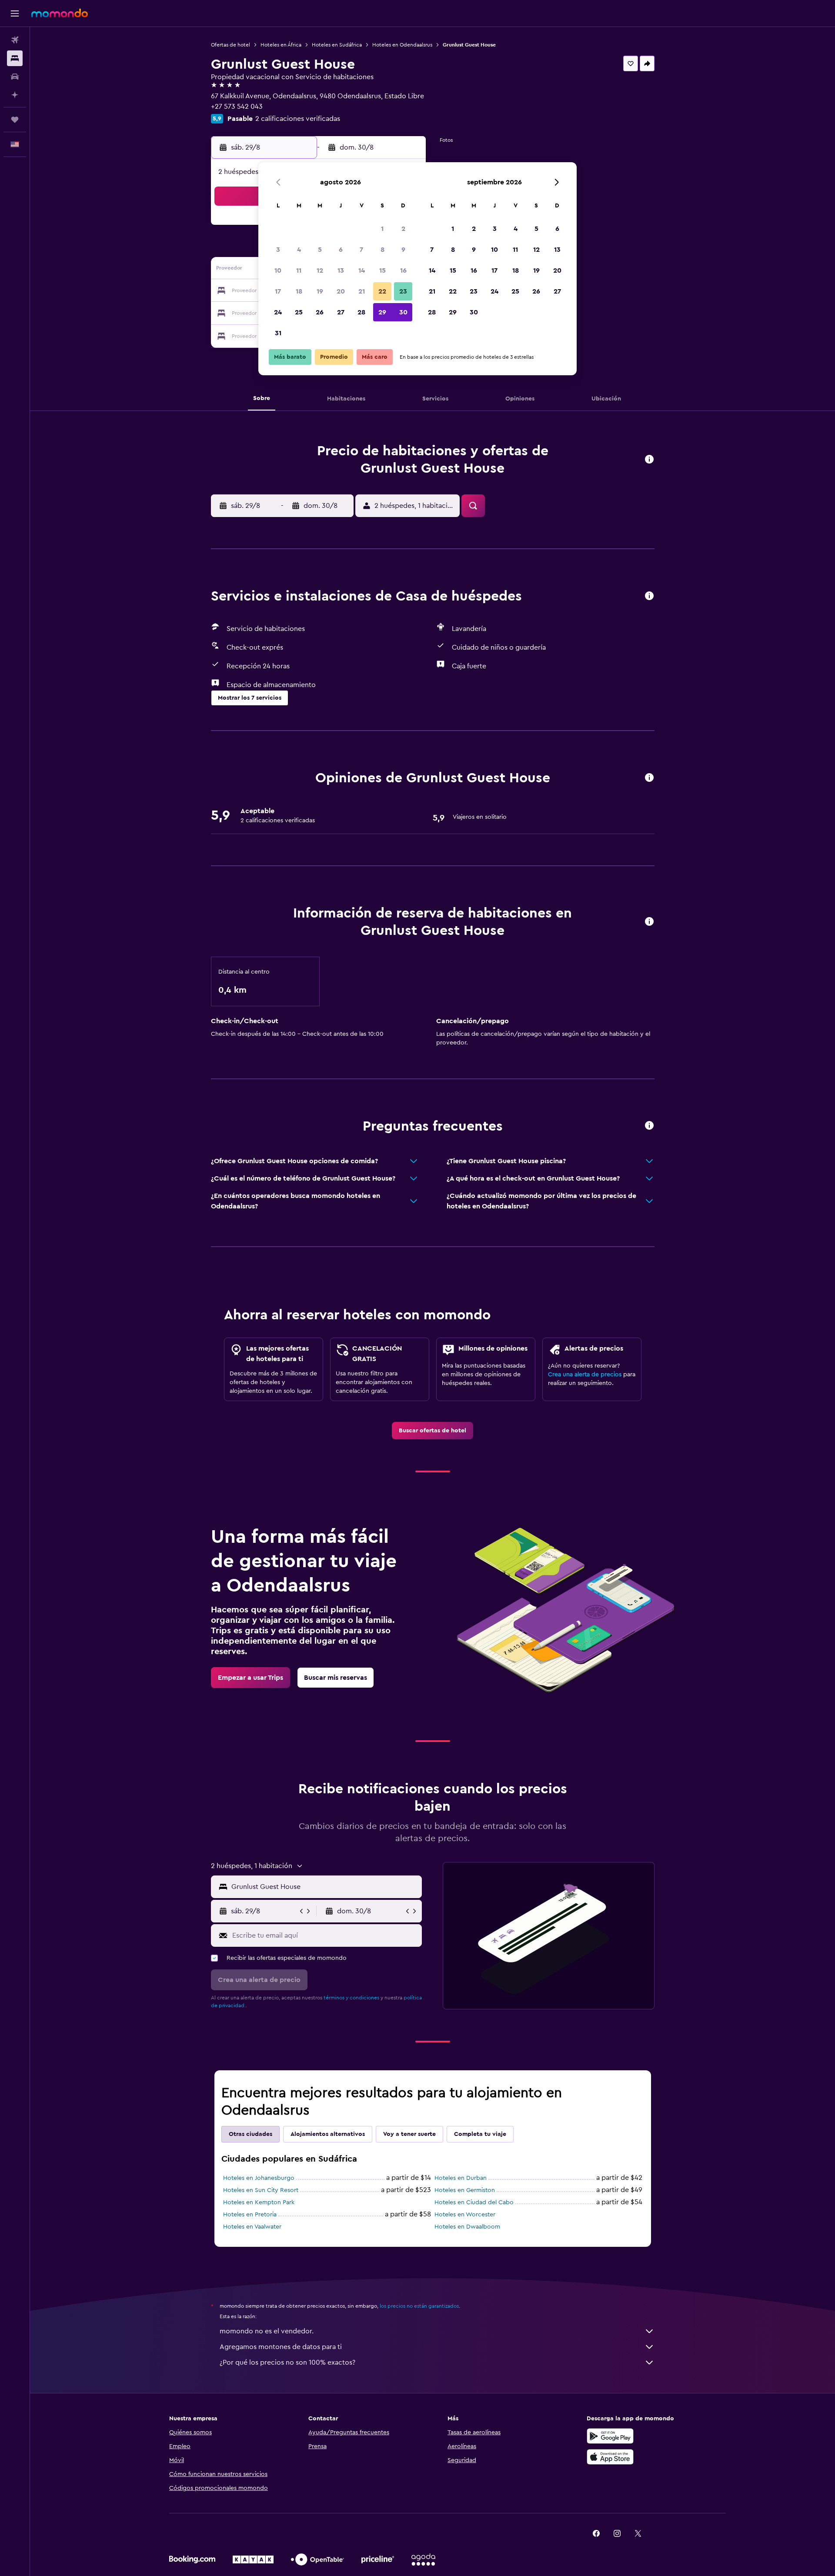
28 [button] (361, 312)
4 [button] (299, 250)
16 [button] (403, 270)
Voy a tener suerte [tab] (409, 2134)
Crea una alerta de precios (585, 1375)
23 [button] (403, 291)
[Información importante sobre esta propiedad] (649, 922)
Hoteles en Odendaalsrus (402, 45)
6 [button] (341, 250)
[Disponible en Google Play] (610, 2436)
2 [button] (403, 229)
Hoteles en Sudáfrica (337, 45)
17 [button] (278, 291)
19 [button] (320, 291)
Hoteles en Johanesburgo (259, 2178)
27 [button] (341, 312)
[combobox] (325, 1887)
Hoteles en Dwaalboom (467, 2227)
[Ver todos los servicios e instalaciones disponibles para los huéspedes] (649, 596)
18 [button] (299, 291)
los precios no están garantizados (419, 2306)
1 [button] (382, 229)
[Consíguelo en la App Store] (610, 2457)
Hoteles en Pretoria (250, 2215)
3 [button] (278, 250)
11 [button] (299, 270)
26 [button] (320, 312)
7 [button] (361, 250)
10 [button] (278, 270)
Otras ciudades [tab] (250, 2134)
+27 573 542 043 (237, 107)
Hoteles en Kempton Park (259, 2202)
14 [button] (362, 270)
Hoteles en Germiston (465, 2190)
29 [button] (382, 312)
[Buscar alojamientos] (15, 58)
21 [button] (362, 291)
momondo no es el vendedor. (267, 2331)
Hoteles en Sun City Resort (261, 2190)
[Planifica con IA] (15, 95)
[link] (433, 1431)
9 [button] (403, 250)
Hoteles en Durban (461, 2178)
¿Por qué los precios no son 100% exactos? (287, 2362)
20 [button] (341, 291)
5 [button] (320, 250)
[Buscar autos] (15, 77)
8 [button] (382, 250)
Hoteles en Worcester (465, 2215)
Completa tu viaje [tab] (480, 2134)
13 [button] (341, 270)
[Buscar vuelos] (15, 40)
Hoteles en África (281, 45)
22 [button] (382, 291)
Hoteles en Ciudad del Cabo (474, 2202)
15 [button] (382, 270)
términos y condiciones (351, 1998)
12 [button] (320, 270)
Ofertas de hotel (230, 45)
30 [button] (403, 312)
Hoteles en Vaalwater (252, 2227)
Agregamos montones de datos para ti (281, 2347)
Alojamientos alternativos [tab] (328, 2134)
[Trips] (15, 120)
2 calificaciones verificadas (298, 119)
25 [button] (299, 312)
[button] (15, 13)
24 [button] (278, 312)
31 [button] (278, 333)
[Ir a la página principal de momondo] (60, 13)
